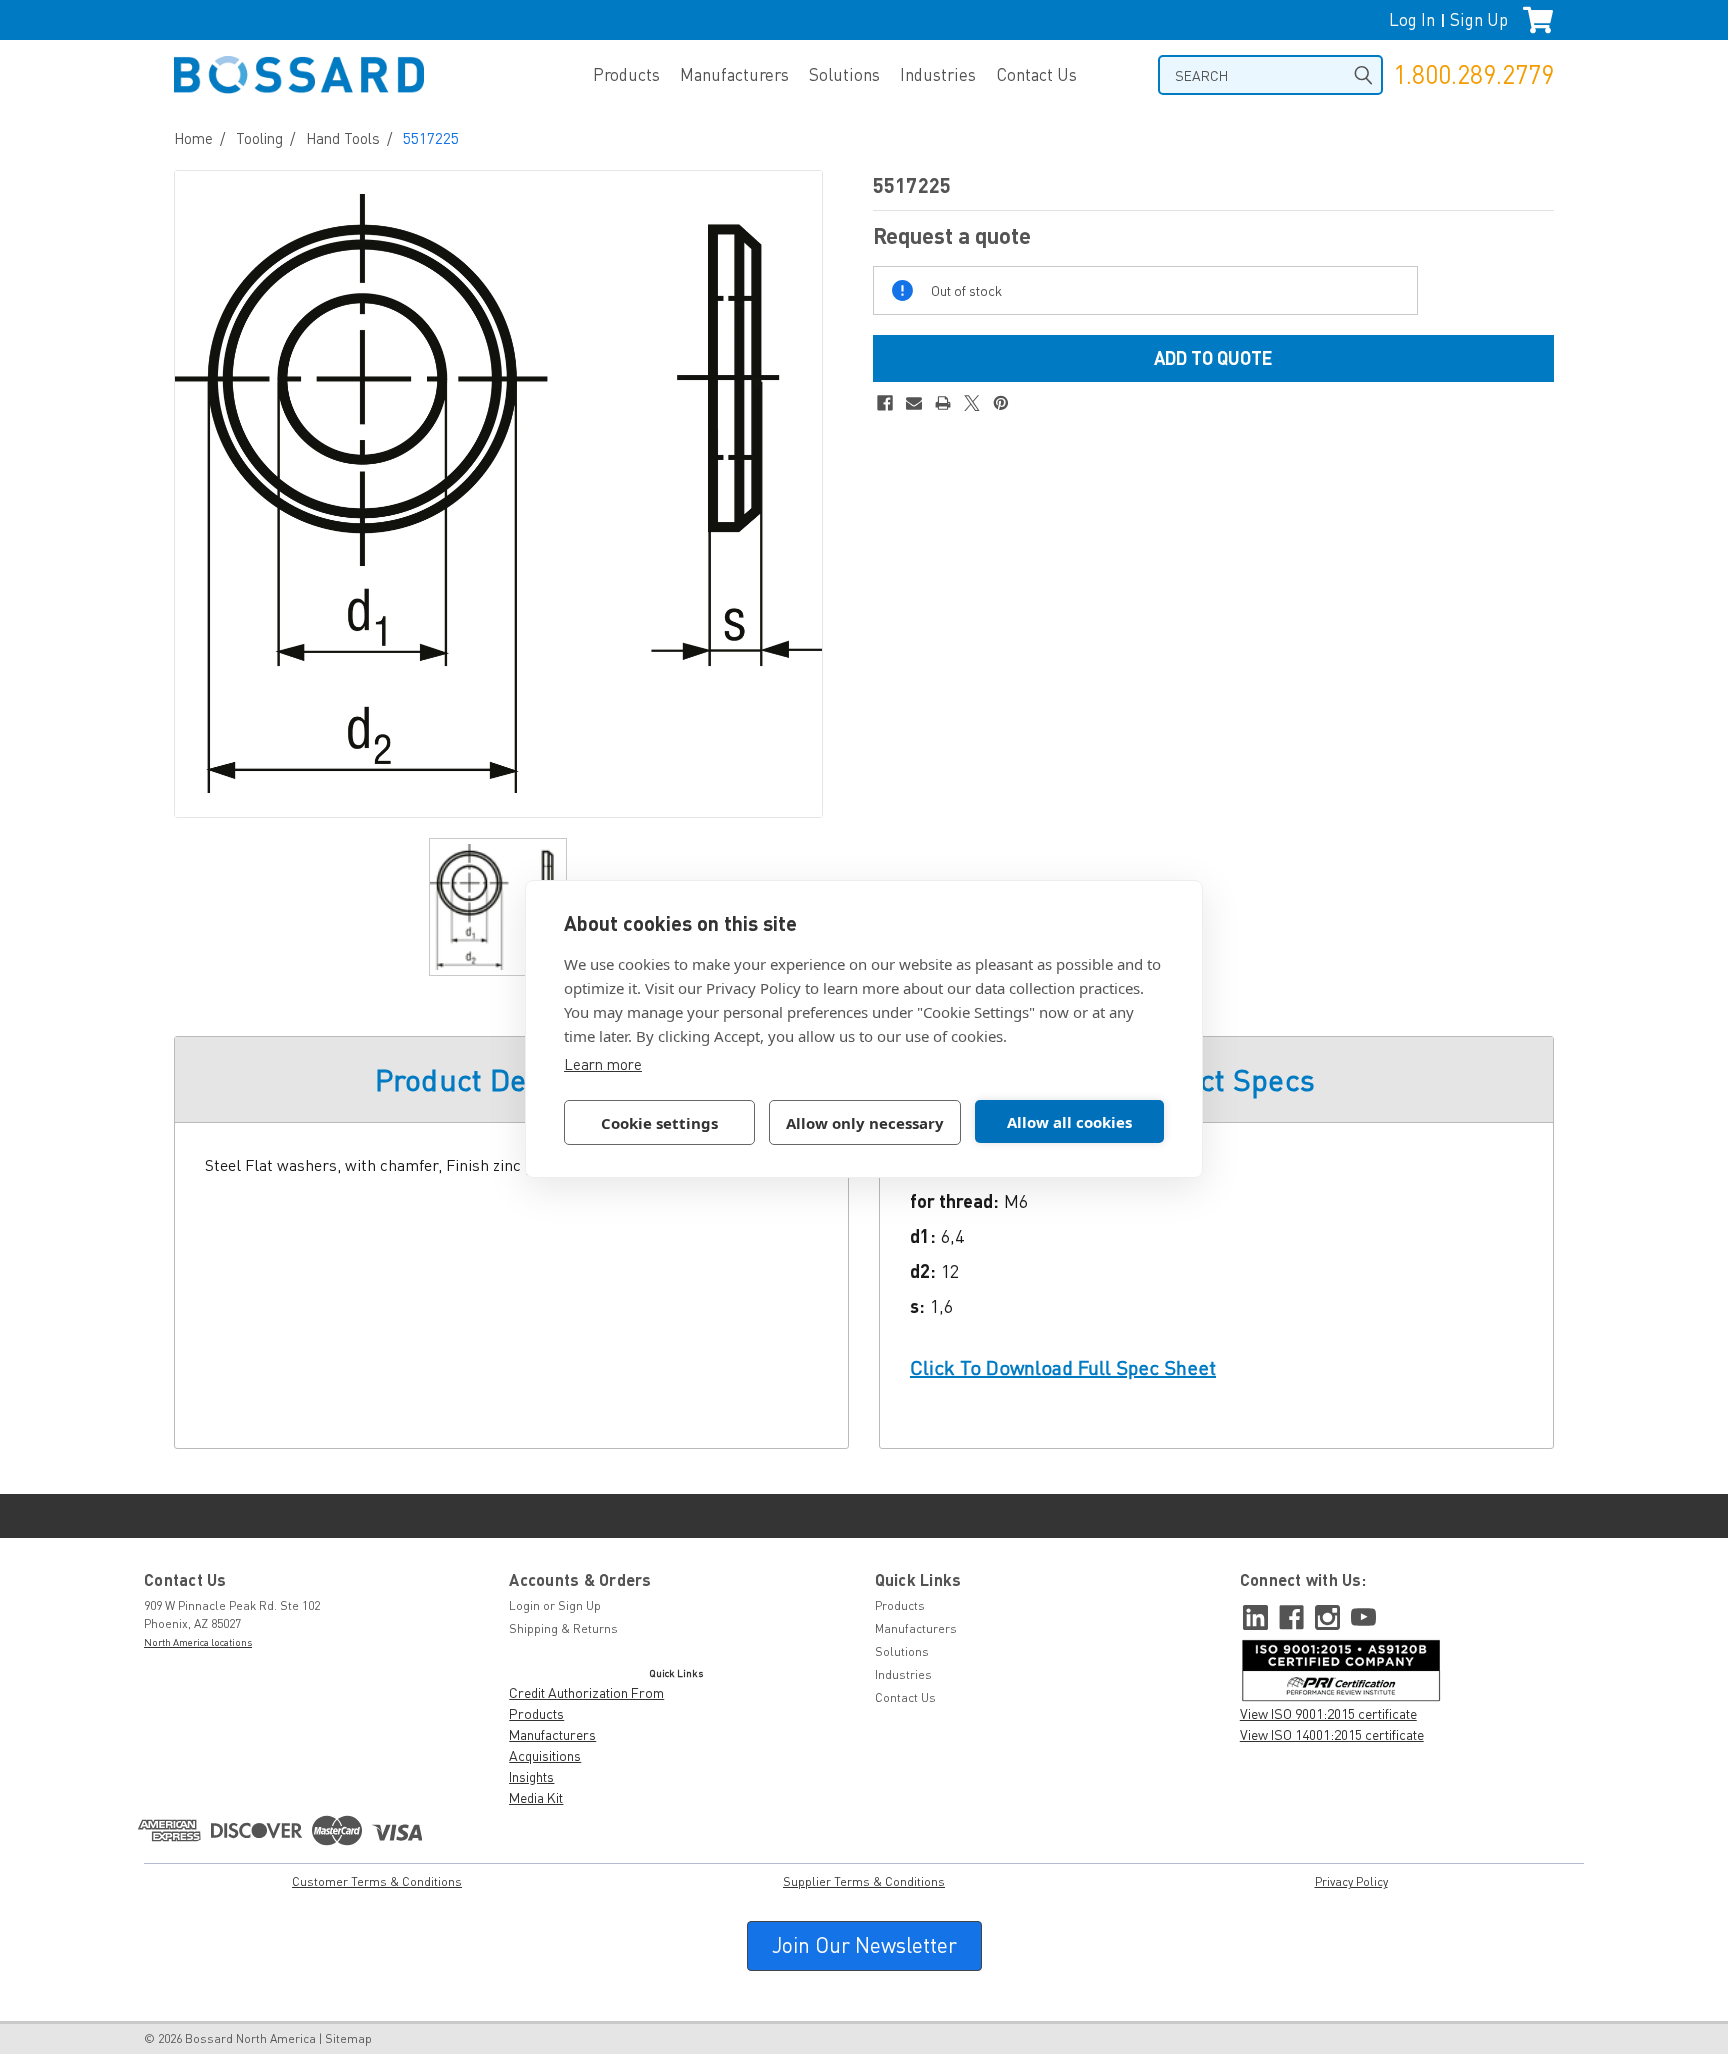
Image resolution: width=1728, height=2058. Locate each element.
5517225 (431, 138)
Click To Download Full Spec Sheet (1063, 1367)
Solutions (844, 74)
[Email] (914, 403)
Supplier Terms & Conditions (864, 1881)
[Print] (943, 403)
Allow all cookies (1069, 1122)
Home (193, 138)
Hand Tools (343, 138)
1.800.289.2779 (1473, 74)
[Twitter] (972, 403)
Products (626, 74)
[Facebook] (885, 403)
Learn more (603, 1064)
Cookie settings (659, 1123)
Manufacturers (734, 74)
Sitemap (348, 2038)
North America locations (198, 1642)
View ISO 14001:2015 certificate (1332, 1734)
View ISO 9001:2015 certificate (1328, 1713)
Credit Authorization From (586, 1692)
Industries (938, 74)
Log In (1412, 19)
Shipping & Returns (563, 1628)
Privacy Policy (1351, 1881)
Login (524, 1605)
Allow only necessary (865, 1123)
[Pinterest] (1001, 403)
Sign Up (1479, 19)
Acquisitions (545, 1755)
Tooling (259, 138)
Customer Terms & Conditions (377, 1881)
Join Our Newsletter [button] (864, 1945)
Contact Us (1036, 74)
